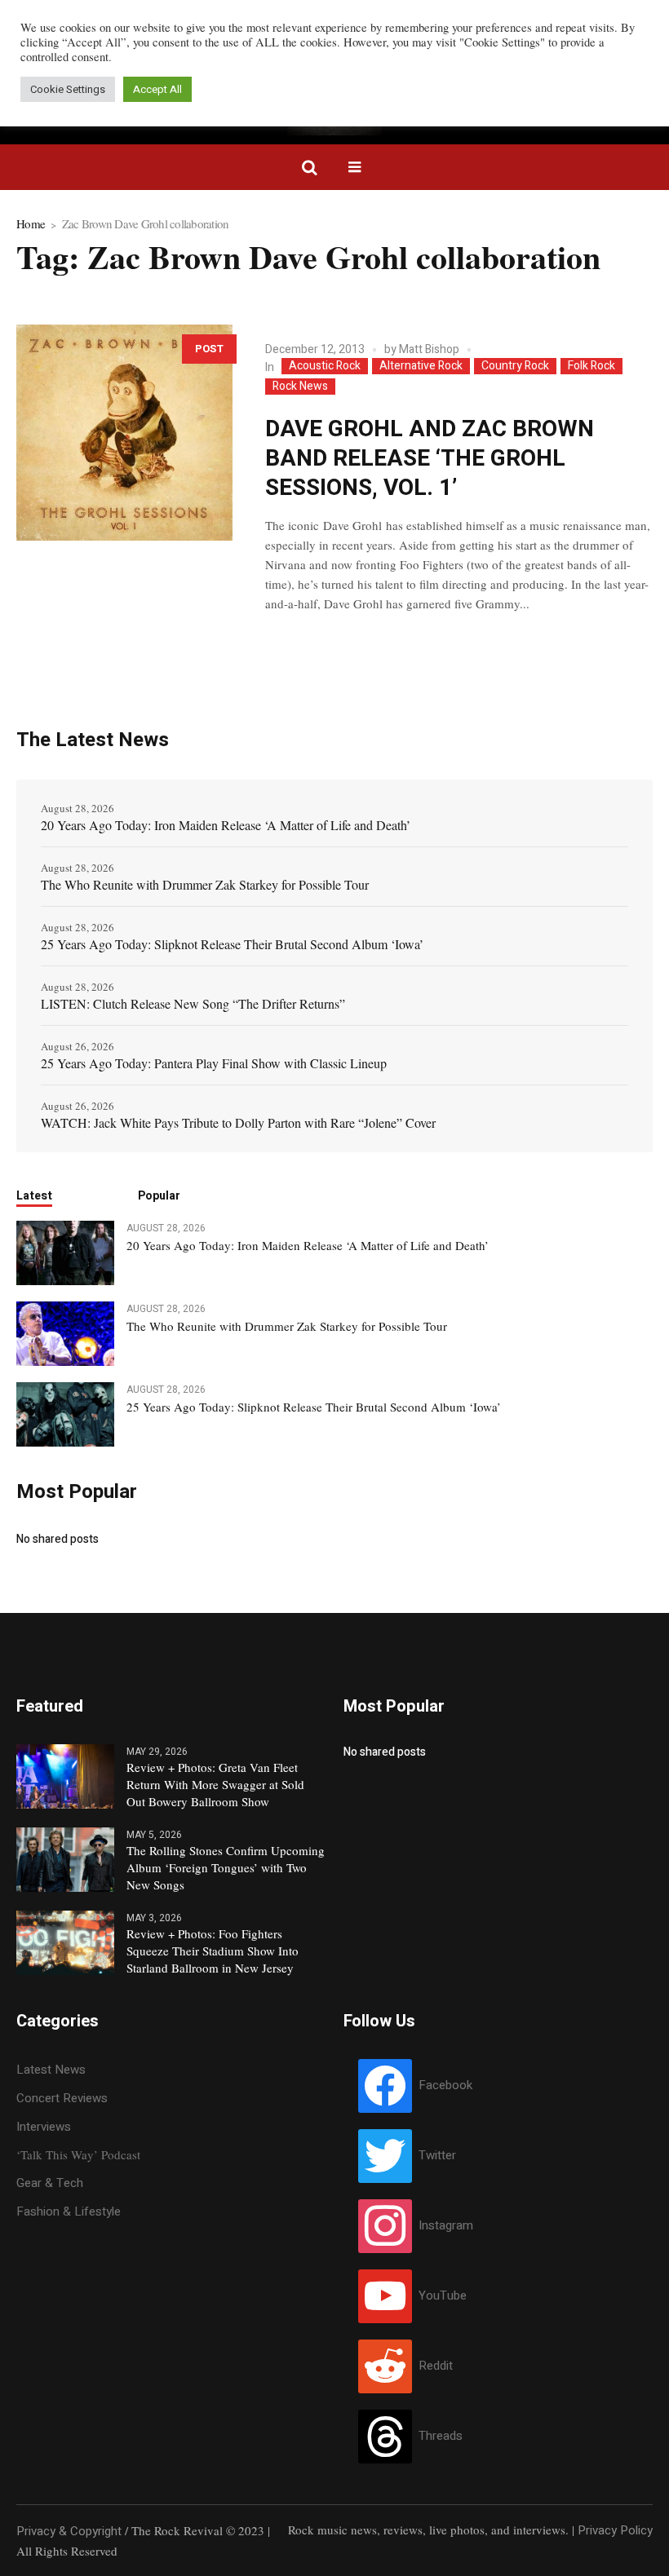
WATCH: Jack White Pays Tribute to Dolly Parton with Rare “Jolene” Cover (238, 1122)
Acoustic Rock (325, 366)
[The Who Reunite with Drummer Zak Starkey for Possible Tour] (65, 1332)
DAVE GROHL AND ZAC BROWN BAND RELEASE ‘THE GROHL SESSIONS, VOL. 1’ (430, 459)
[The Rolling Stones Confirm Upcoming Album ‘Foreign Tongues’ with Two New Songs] (65, 1859)
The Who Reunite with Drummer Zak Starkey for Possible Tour (205, 884)
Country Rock (515, 366)
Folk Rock (591, 366)
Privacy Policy (615, 2530)
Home (31, 223)
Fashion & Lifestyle (69, 2211)
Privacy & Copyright (69, 2531)
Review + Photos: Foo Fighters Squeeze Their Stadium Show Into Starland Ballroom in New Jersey (213, 1951)
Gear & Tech (50, 2183)
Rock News (300, 387)
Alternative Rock (421, 366)
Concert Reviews (62, 2098)
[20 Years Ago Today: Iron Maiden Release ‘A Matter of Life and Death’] (65, 1252)
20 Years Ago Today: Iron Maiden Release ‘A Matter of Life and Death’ (226, 825)
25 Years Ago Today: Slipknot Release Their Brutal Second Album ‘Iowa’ (232, 944)
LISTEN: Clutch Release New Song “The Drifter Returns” (193, 1003)
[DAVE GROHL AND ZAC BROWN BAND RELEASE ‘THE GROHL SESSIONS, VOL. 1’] (124, 433)
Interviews (44, 2127)
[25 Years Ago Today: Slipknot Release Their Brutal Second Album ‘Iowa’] (65, 1414)
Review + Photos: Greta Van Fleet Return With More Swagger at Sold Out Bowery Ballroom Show (215, 1784)
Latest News (51, 2070)
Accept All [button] (157, 89)
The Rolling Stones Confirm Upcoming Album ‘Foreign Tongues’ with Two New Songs (226, 1867)
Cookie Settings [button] (68, 89)
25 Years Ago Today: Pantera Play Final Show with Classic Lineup (214, 1063)
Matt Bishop (429, 349)
